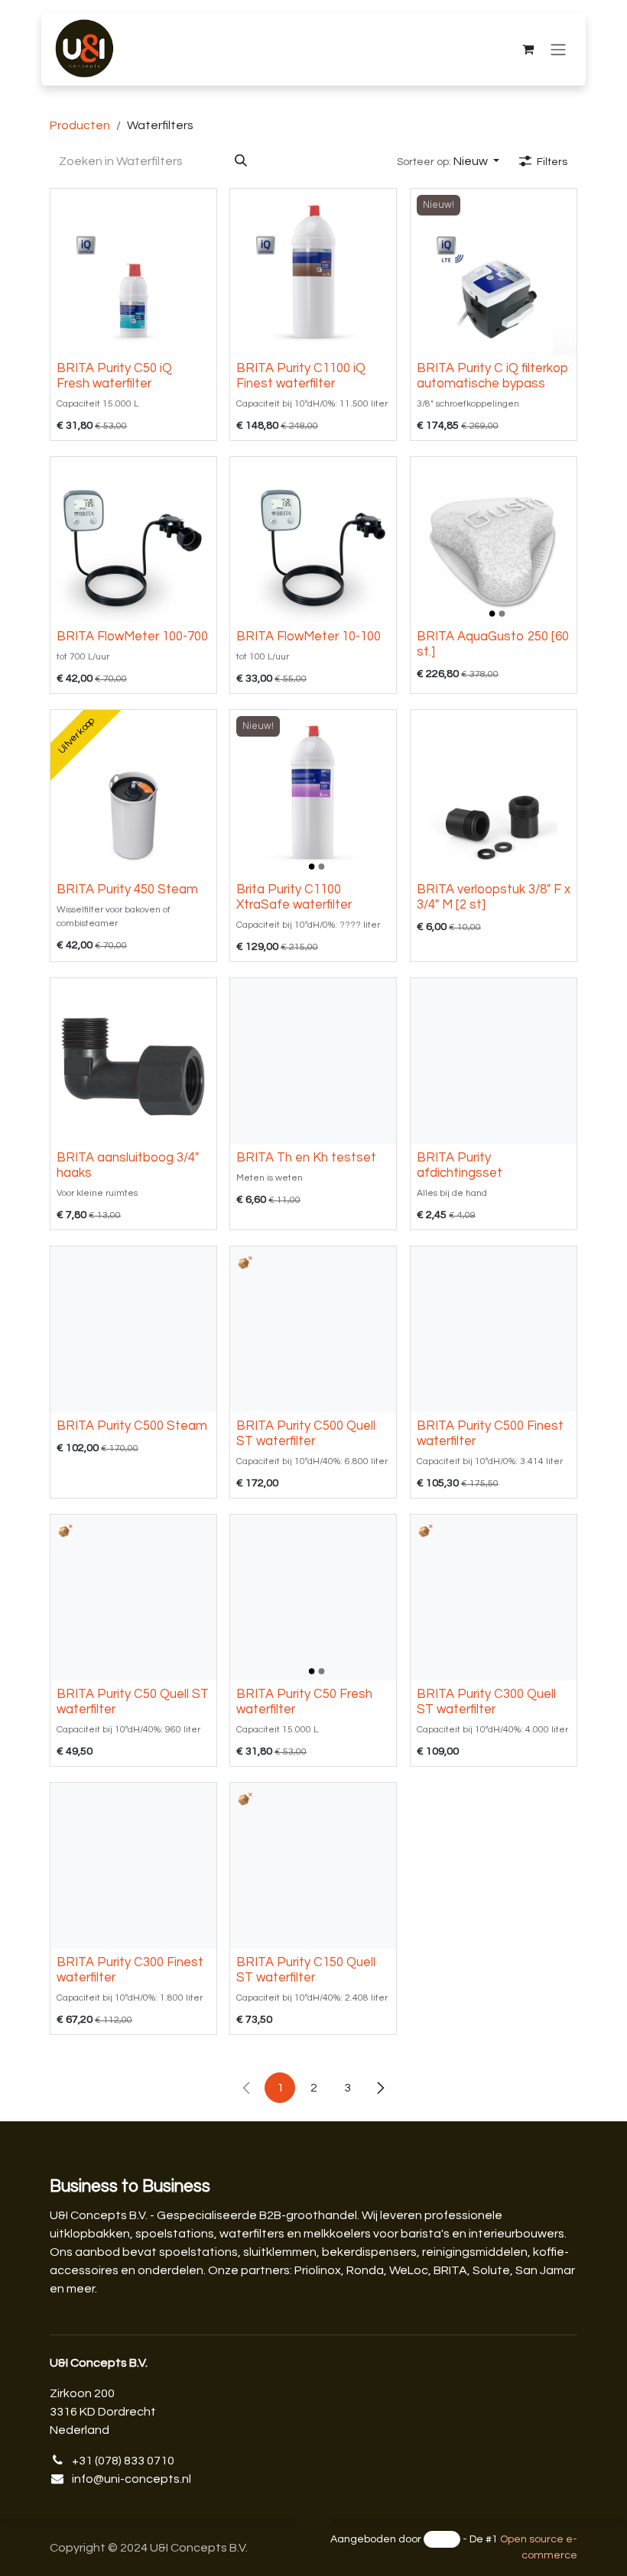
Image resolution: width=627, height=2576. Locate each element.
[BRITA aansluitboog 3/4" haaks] (133, 1061)
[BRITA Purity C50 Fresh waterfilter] (313, 1597)
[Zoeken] (241, 161)
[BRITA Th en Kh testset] (313, 1061)
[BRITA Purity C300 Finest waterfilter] (133, 1866)
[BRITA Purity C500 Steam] (133, 1329)
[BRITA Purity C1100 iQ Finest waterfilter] (313, 272)
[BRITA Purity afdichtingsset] (494, 1061)
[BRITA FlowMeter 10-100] (313, 540)
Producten (80, 125)
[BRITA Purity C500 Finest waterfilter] (494, 1329)
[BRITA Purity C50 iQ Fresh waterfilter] (133, 272)
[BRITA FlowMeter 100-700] (133, 540)
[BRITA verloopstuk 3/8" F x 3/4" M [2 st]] (494, 793)
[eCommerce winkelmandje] (528, 49)
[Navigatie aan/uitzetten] (558, 49)
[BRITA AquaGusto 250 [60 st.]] (494, 540)
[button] (448, 161)
